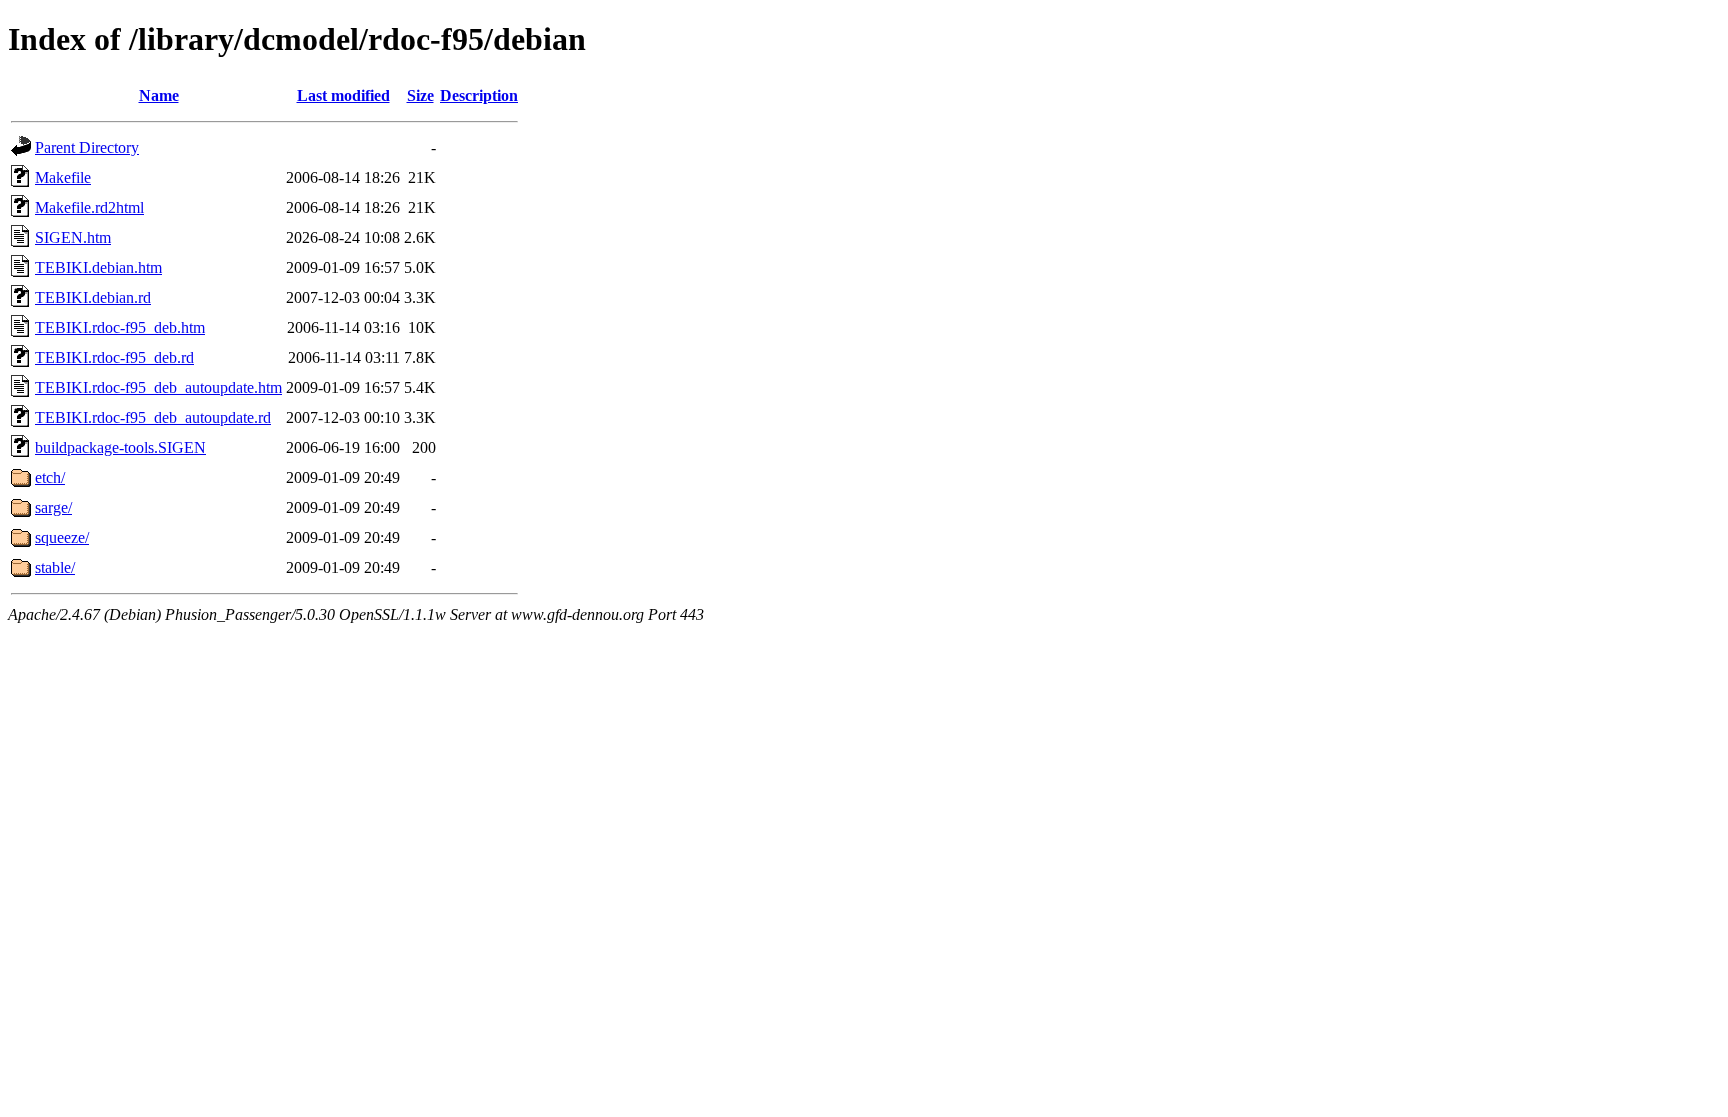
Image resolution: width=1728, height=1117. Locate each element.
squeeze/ (62, 537)
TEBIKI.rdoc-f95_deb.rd (114, 357)
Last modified (343, 95)
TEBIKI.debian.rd (93, 297)
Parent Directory (87, 147)
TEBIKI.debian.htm (98, 267)
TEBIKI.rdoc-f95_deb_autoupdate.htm (158, 387)
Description (479, 95)
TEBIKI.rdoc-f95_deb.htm (120, 327)
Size (420, 95)
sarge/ (53, 507)
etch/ (50, 477)
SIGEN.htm (73, 237)
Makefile (63, 177)
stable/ (55, 567)
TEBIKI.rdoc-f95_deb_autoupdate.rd (153, 417)
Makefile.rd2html (89, 207)
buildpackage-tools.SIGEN (120, 447)
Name (159, 95)
